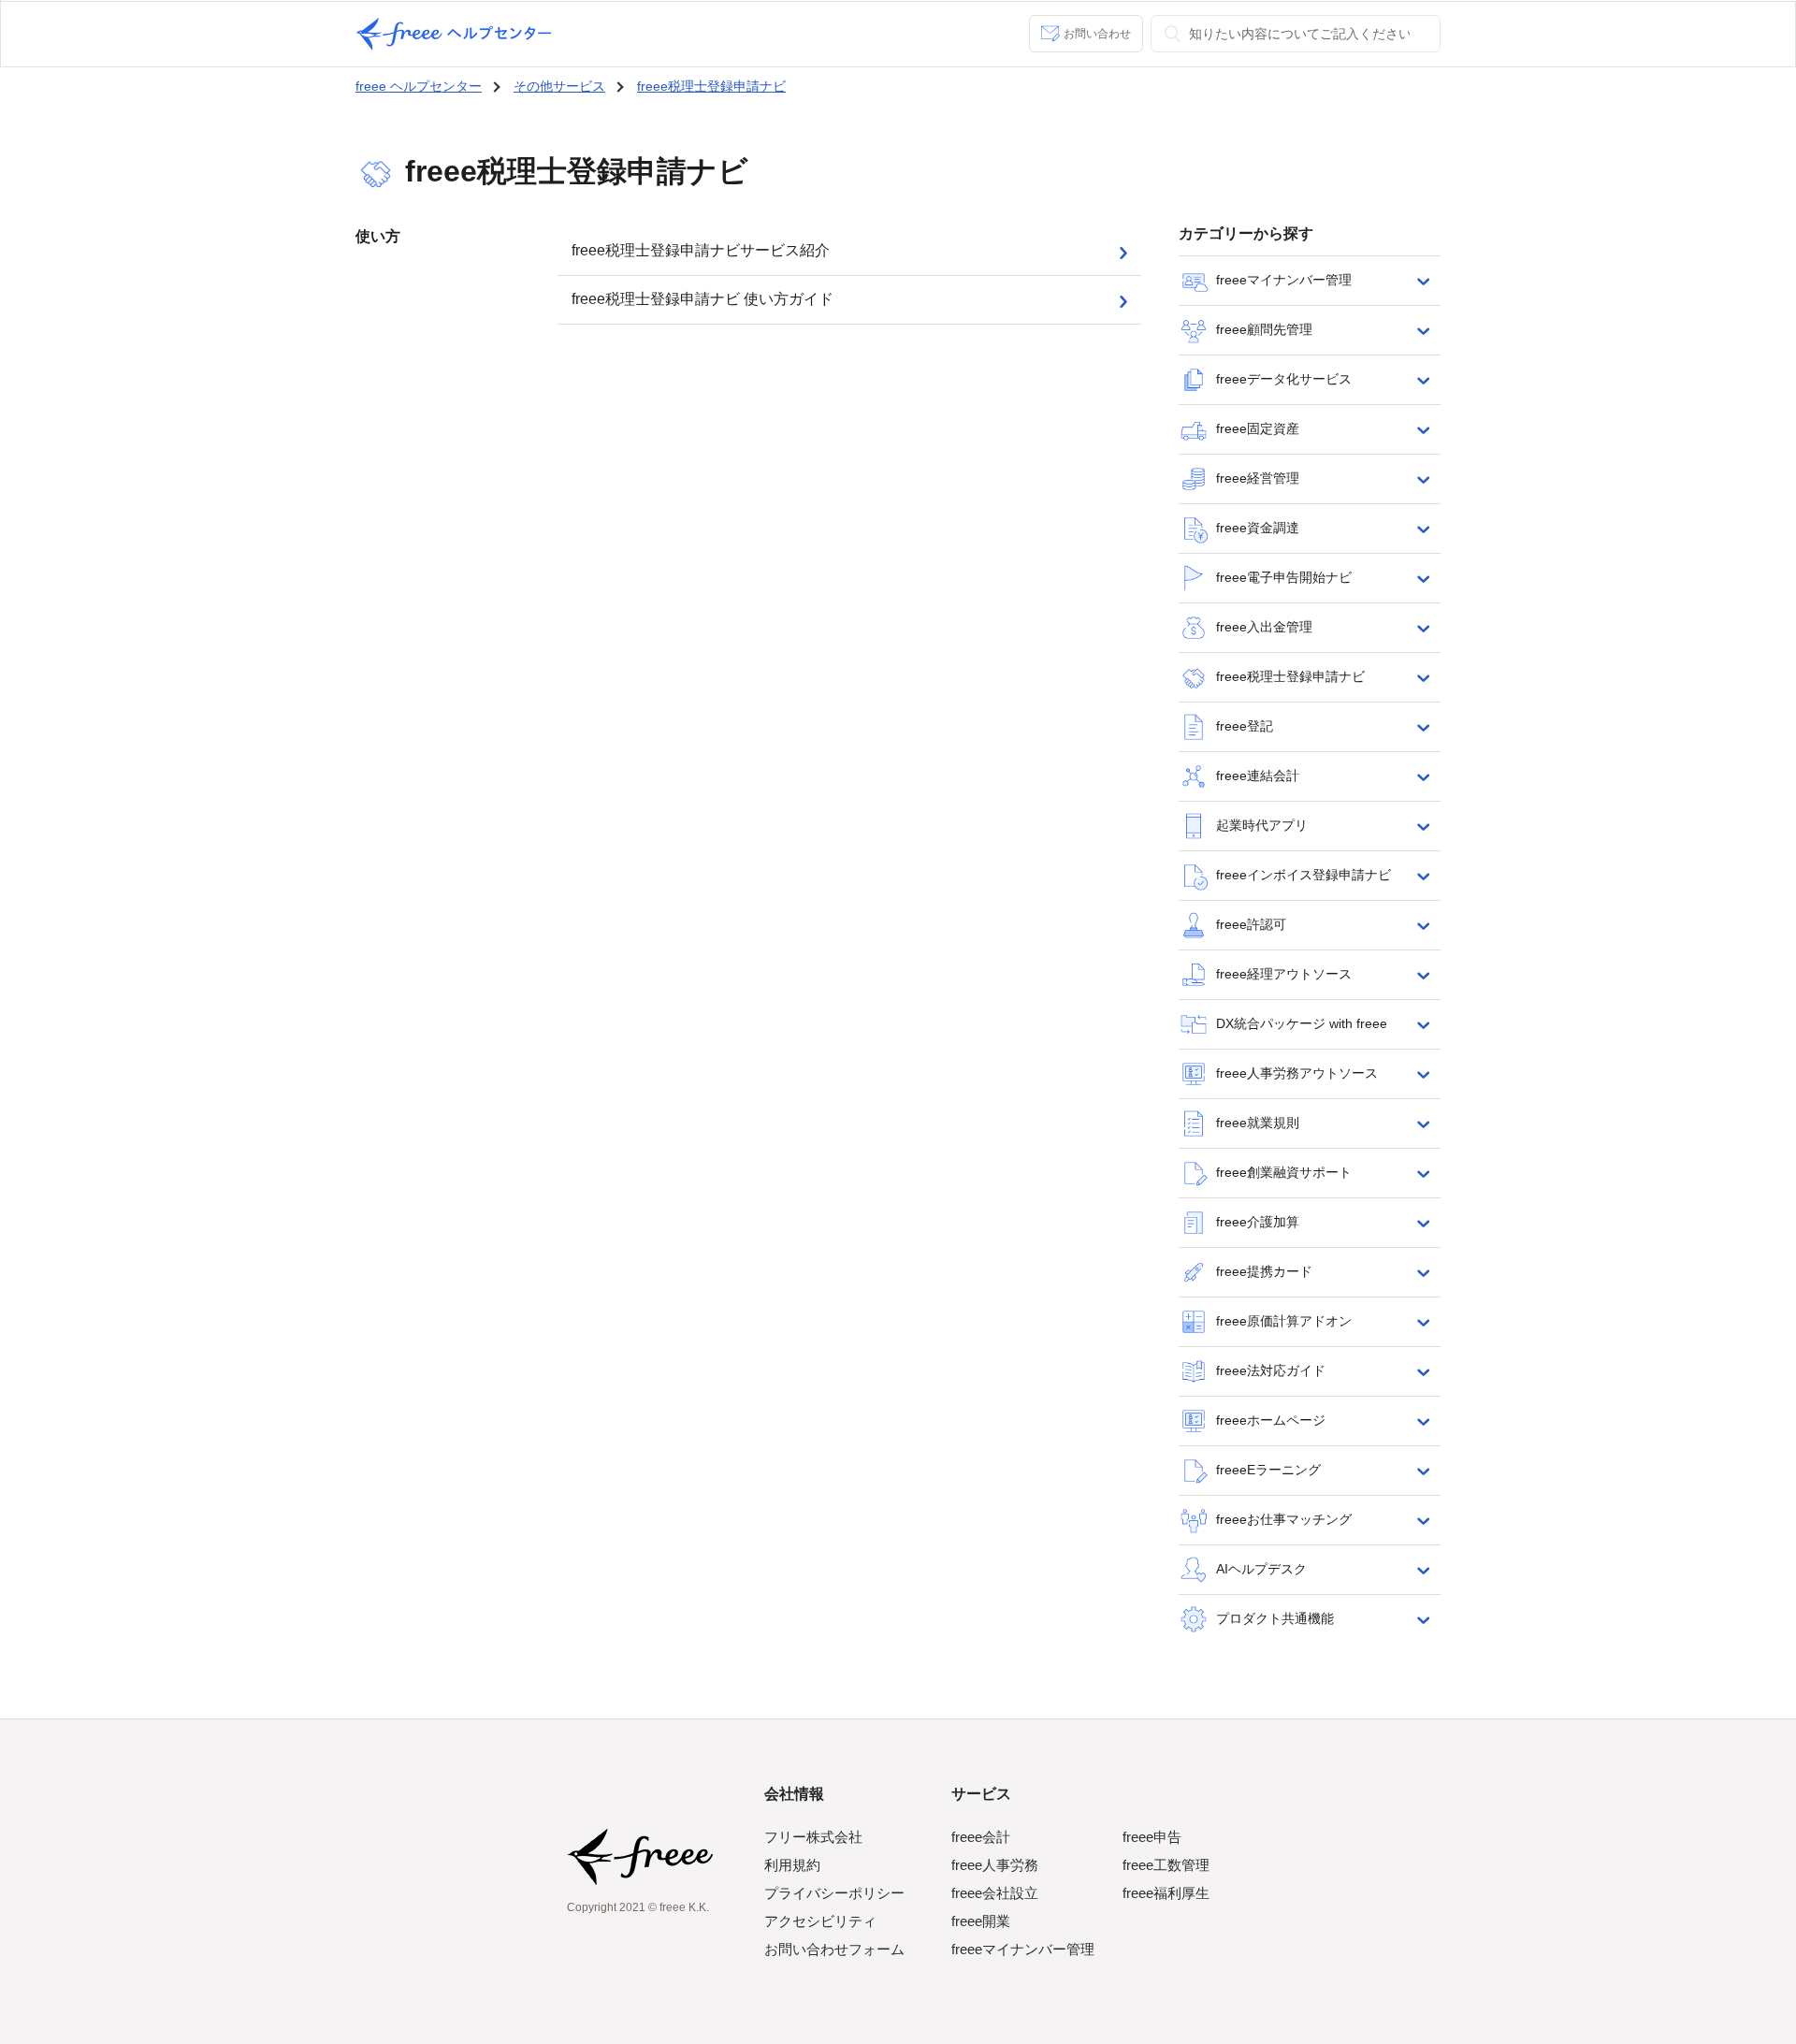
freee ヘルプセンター (419, 86)
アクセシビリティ (820, 1921)
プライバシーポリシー (834, 1893)
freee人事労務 (995, 1865)
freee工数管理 (1166, 1865)
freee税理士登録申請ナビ (711, 86)
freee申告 (1152, 1837)
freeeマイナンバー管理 (1023, 1949)
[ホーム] (454, 34)
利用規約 (792, 1865)
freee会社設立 (995, 1893)
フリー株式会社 (813, 1837)
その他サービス (559, 86)
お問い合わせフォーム (834, 1949)
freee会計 (981, 1837)
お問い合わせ (1097, 34)
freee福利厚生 (1166, 1893)
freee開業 (981, 1921)
